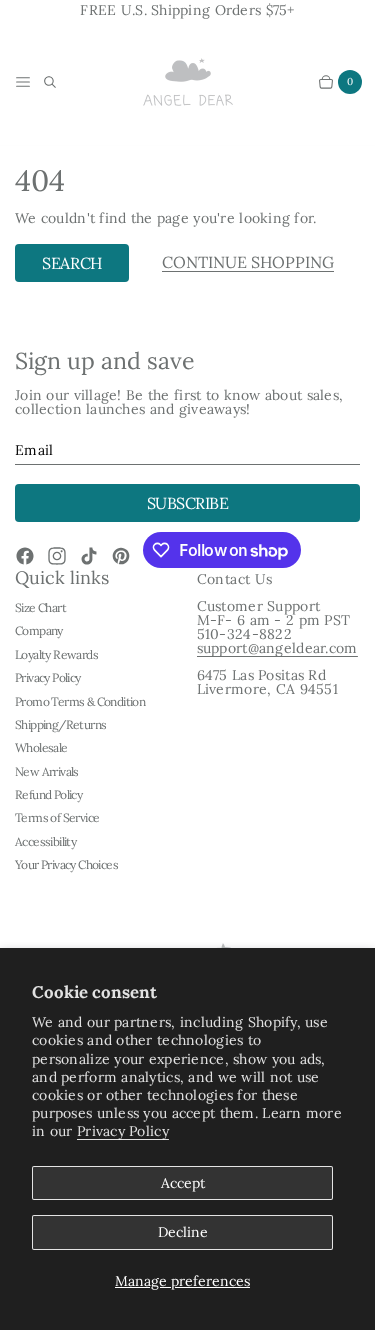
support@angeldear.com (277, 648)
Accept (183, 1183)
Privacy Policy (123, 1131)
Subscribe (188, 503)
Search (71, 263)
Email (34, 450)
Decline (183, 1232)
